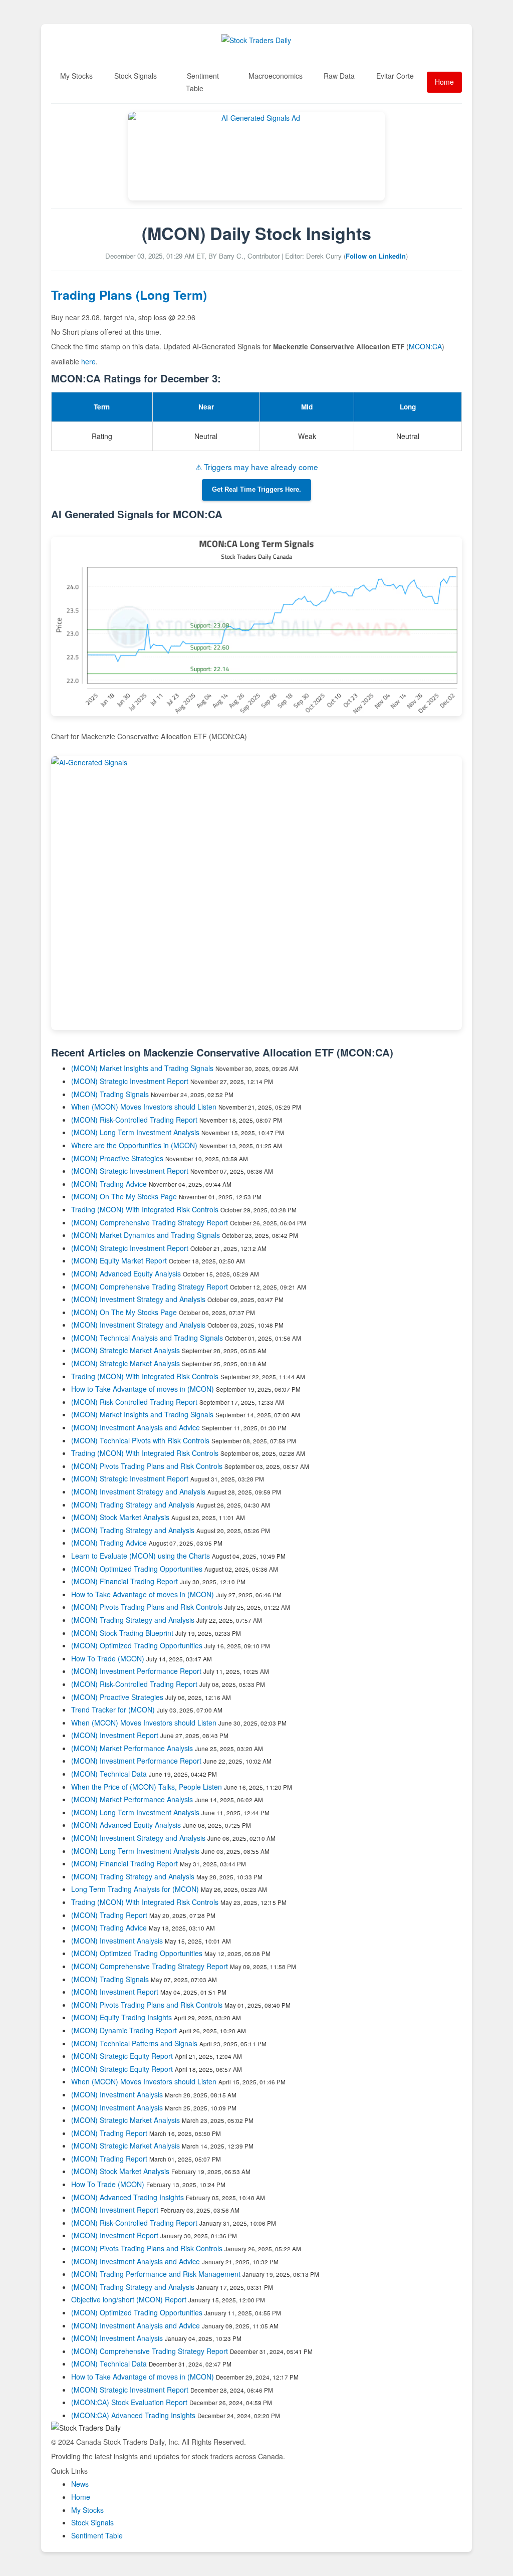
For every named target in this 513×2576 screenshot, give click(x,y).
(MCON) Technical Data (109, 1774)
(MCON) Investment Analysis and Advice (136, 1427)
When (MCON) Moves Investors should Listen (144, 1107)
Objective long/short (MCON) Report (129, 2299)
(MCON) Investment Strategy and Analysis (138, 1299)
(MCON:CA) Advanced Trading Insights (133, 2415)
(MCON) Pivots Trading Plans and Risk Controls (147, 1466)
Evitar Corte (395, 76)
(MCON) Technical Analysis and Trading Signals (147, 1338)
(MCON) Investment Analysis (117, 1941)
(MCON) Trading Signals (110, 1094)
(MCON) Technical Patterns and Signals (134, 2043)
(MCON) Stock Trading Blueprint (122, 1633)
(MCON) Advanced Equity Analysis (126, 1273)
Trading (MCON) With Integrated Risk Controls (145, 1209)
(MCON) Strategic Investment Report (130, 1081)
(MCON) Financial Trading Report (124, 1581)
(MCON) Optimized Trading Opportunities (137, 1569)
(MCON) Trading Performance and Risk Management (156, 2274)
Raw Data (339, 76)
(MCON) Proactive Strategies (117, 1158)
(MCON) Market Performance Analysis (132, 1748)
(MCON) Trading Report (109, 1915)
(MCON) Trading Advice (109, 1184)
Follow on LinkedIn (376, 256)
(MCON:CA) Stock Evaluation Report (129, 2402)
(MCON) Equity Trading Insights (121, 2017)
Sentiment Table (202, 82)
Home (444, 82)
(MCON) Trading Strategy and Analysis (133, 1505)
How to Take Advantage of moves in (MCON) (144, 1389)
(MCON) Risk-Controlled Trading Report (134, 1120)
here (88, 361)
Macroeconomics (276, 76)
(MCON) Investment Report (115, 1735)
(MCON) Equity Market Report (119, 1260)
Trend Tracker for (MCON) (114, 1709)
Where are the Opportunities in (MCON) (134, 1145)
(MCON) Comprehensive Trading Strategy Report (150, 1222)
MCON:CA (425, 346)
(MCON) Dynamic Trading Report (124, 2030)
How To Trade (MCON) (108, 1658)
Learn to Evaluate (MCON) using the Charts (141, 1556)
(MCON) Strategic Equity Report (122, 2056)
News (80, 2484)
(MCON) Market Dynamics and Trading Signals (146, 1235)
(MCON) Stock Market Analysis (120, 1517)
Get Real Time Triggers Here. (256, 490)
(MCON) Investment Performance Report (136, 1671)
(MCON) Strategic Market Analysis (125, 1350)
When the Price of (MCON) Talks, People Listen (147, 1787)
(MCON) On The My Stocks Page (124, 1196)
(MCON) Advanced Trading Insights (127, 2197)
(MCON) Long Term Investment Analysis (135, 1132)
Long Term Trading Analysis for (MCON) (136, 1889)
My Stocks (76, 76)
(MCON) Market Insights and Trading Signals (142, 1068)
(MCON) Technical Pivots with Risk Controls (140, 1440)
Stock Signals (136, 76)
